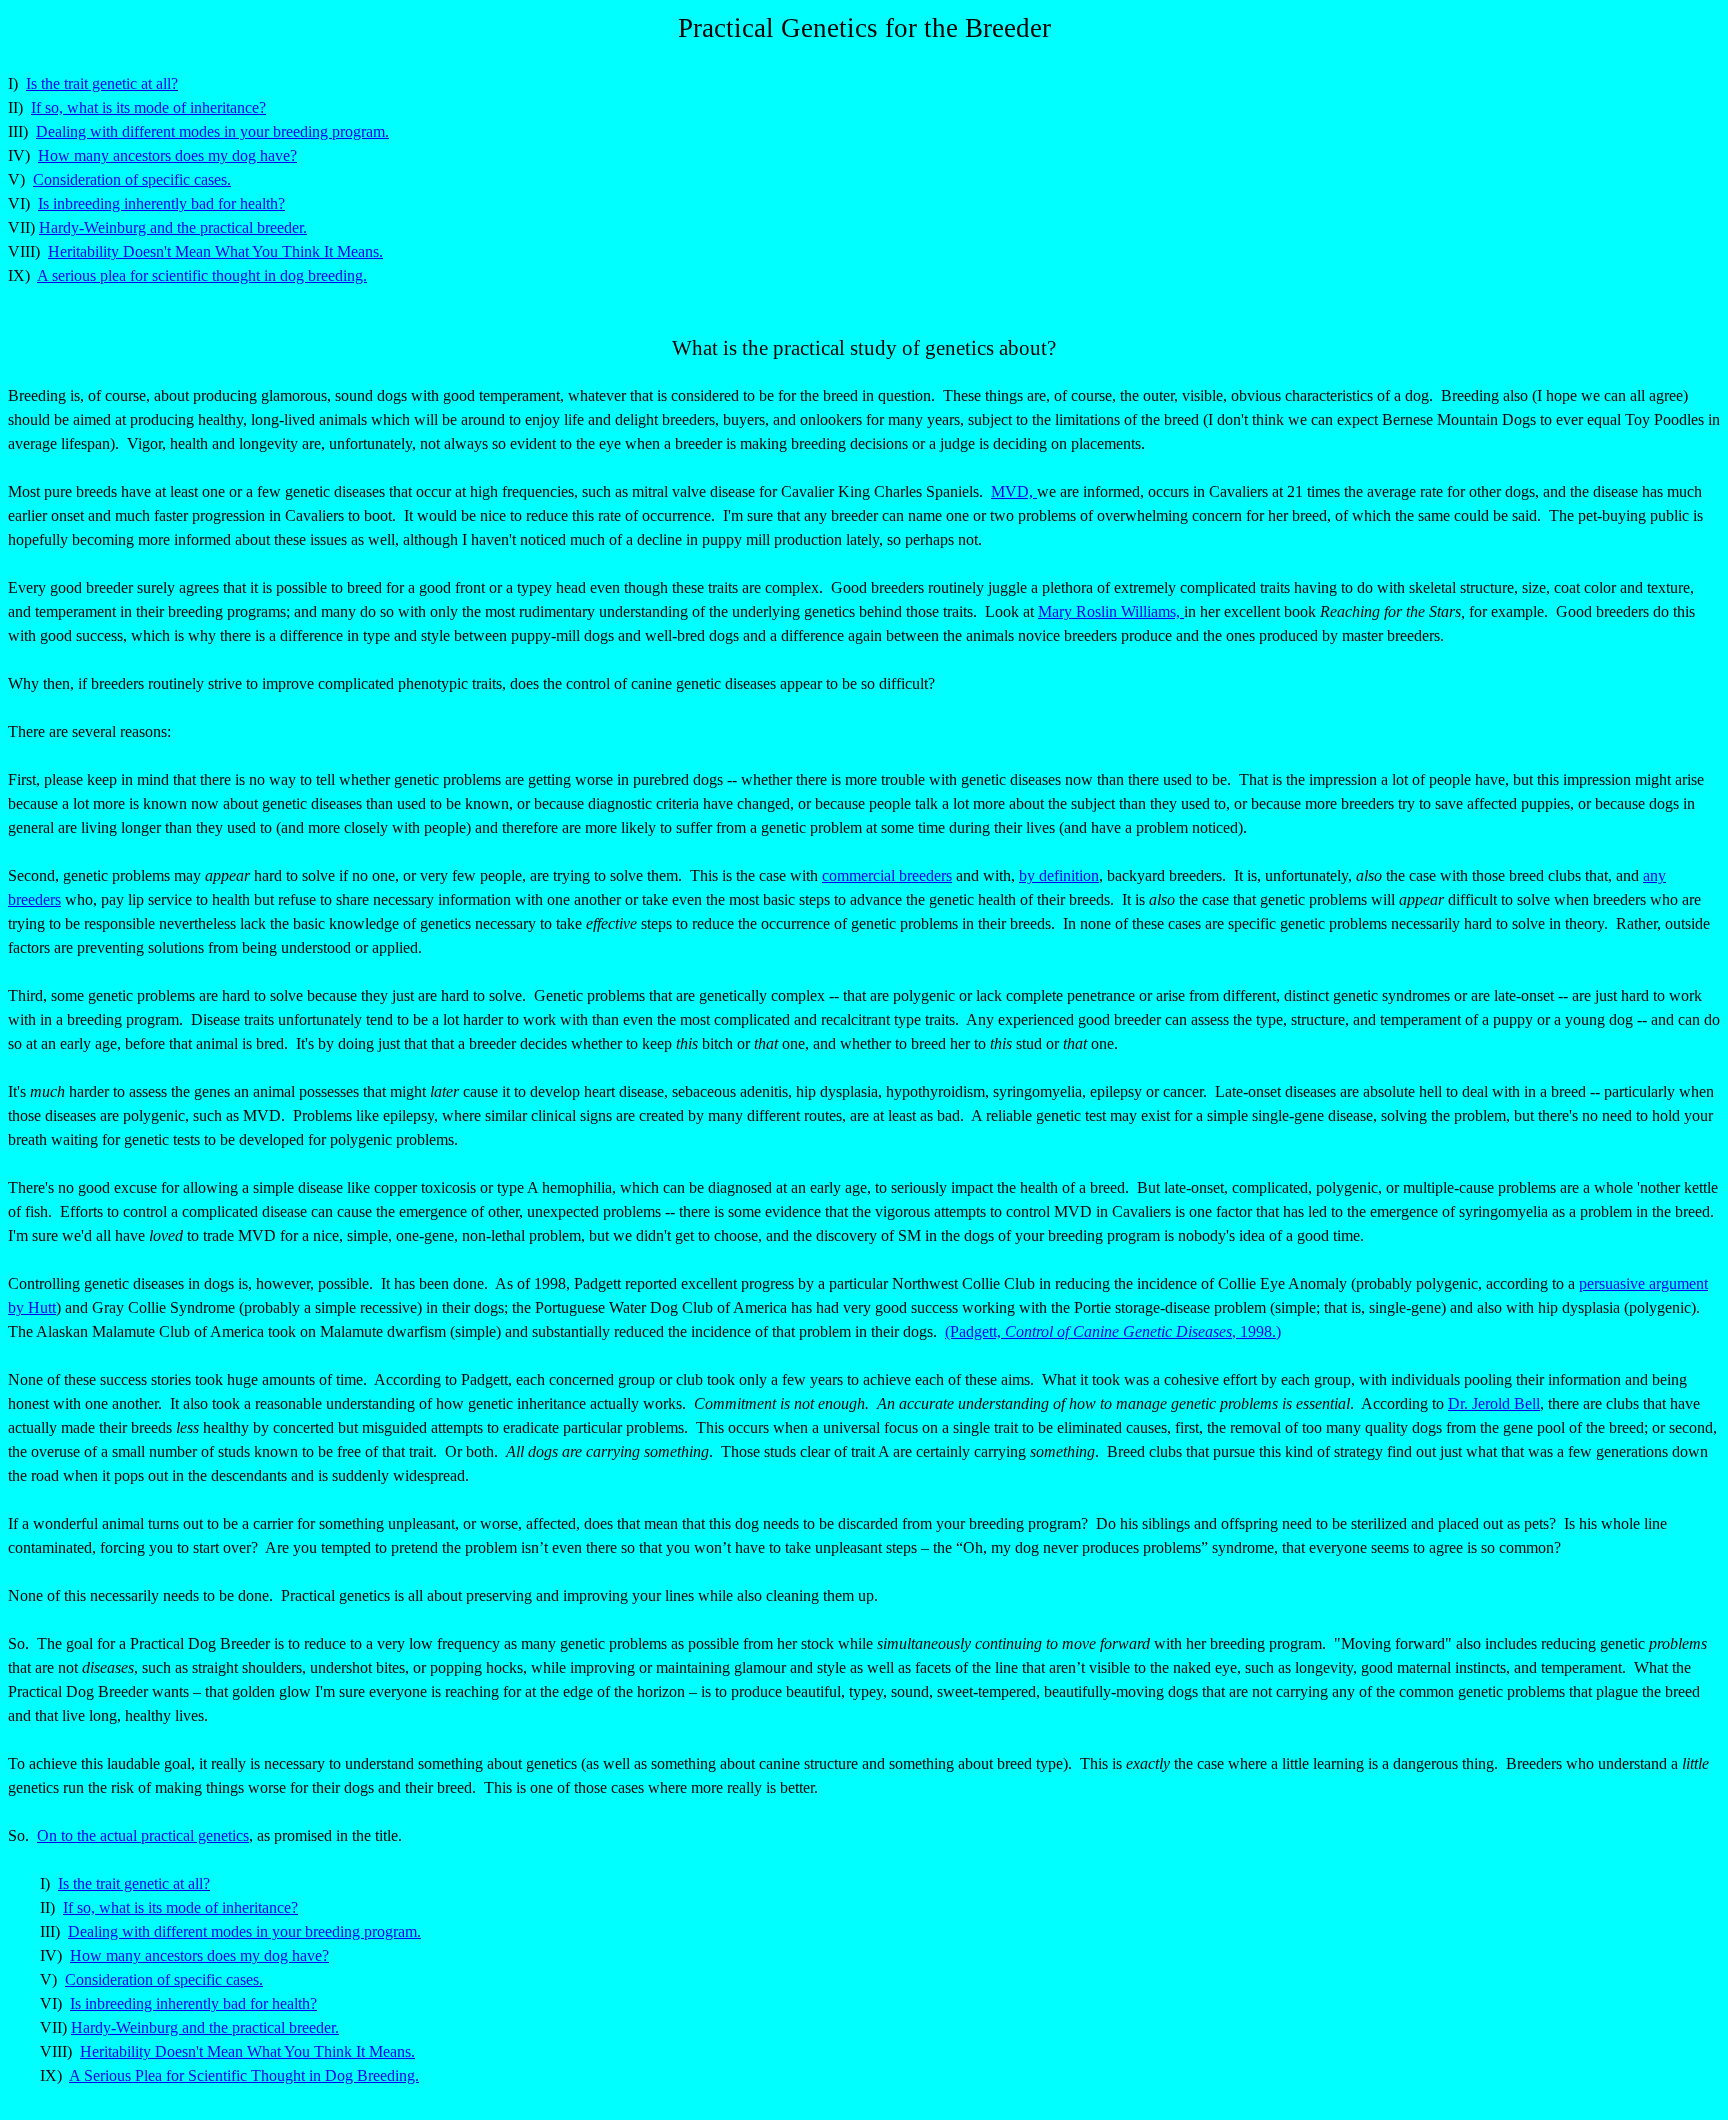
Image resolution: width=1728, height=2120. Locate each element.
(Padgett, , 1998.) (1113, 1331)
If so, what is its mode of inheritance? (148, 107)
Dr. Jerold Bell (1494, 1403)
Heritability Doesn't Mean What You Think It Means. (215, 251)
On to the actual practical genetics (143, 1835)
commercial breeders (887, 875)
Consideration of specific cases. (132, 179)
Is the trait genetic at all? (102, 83)
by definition (1059, 875)
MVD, (1014, 491)
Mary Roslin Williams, (1111, 611)
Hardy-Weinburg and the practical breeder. (173, 227)
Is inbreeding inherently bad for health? (161, 203)
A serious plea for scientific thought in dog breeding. (202, 275)
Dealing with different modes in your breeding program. (212, 131)
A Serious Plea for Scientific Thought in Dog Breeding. (244, 2075)
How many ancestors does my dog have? (167, 155)
